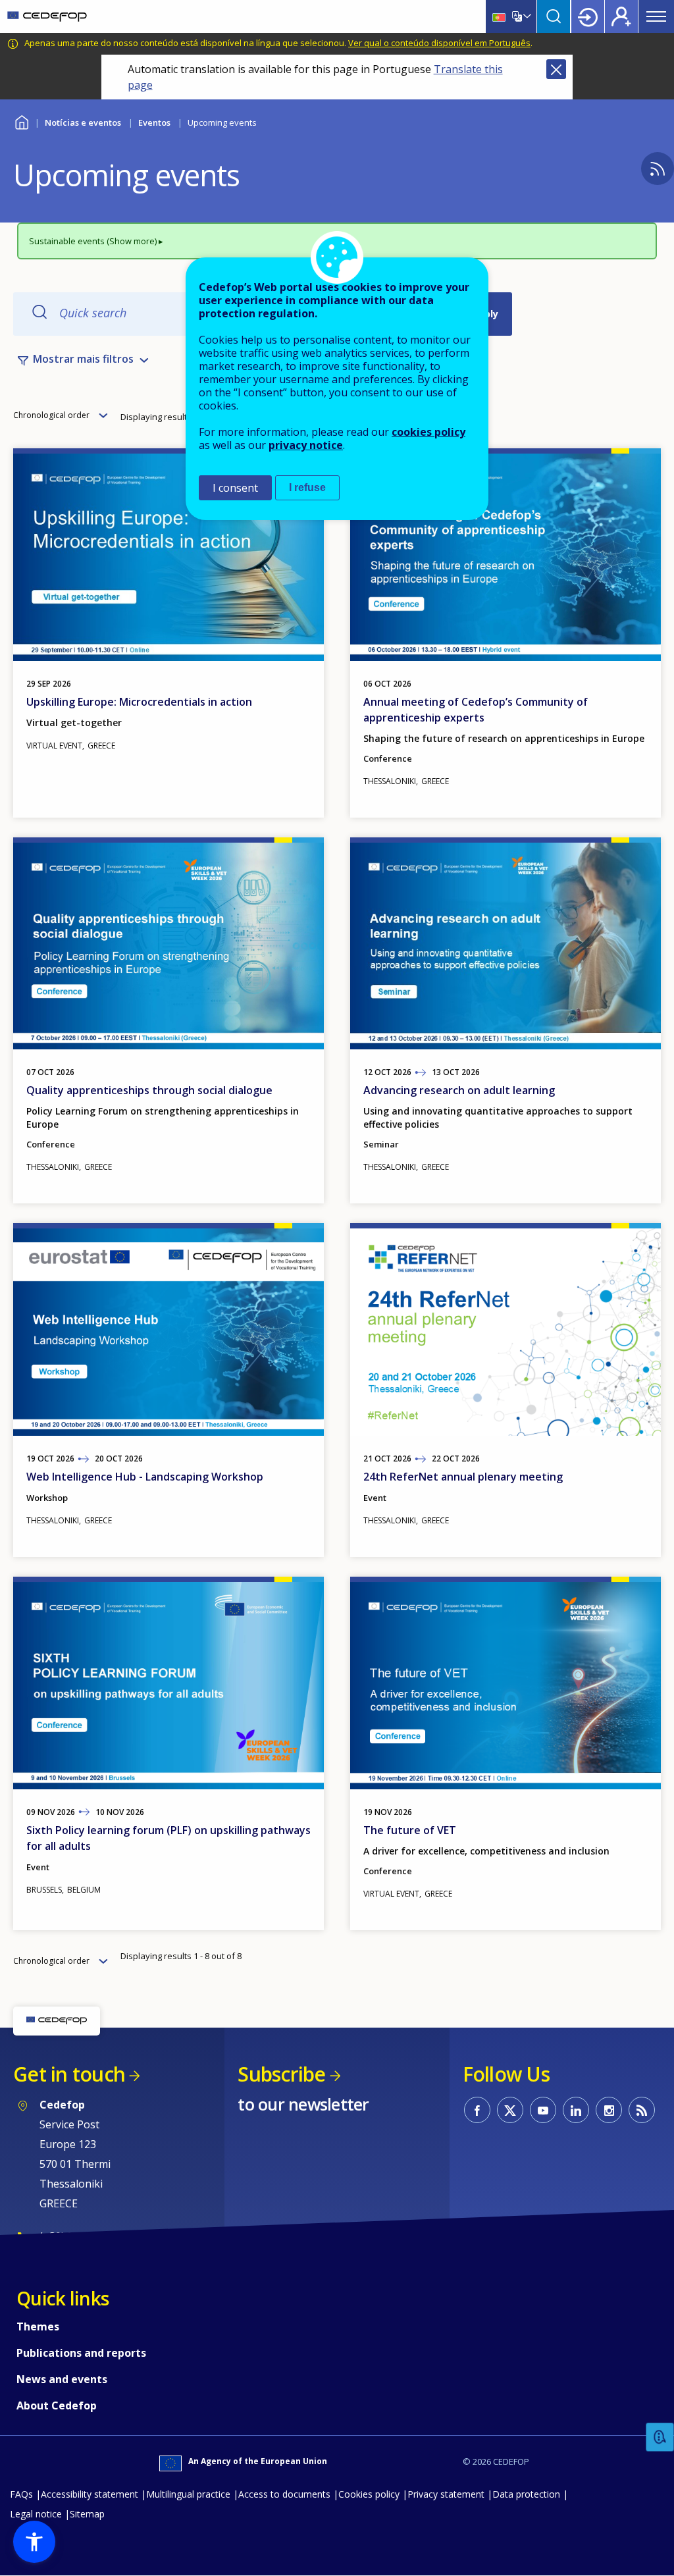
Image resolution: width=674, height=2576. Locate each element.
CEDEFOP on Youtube (543, 2110)
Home (21, 121)
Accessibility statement (90, 2494)
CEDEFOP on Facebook (477, 2110)
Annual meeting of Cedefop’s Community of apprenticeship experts (476, 710)
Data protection (526, 2494)
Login (588, 16)
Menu (656, 16)
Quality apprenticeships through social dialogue (149, 1090)
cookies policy (428, 432)
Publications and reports (81, 2353)
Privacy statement (446, 2494)
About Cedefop (57, 2405)
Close (556, 69)
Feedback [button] (660, 2437)
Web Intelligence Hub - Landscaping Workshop (145, 1477)
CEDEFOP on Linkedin (576, 2110)
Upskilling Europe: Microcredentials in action (139, 702)
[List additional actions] (526, 16)
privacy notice (306, 445)
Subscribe (281, 2074)
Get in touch (69, 2074)
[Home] (47, 16)
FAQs (21, 2494)
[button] (34, 2542)
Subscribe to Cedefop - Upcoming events (658, 169)
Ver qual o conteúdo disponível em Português (439, 43)
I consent (235, 488)
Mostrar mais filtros (83, 359)
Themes (38, 2326)
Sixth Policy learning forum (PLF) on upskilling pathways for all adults (168, 1838)
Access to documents (284, 2494)
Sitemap (87, 2514)
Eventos (154, 122)
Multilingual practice (188, 2494)
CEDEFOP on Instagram (609, 2110)
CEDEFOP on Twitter (510, 2110)
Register (621, 16)
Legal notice (36, 2514)
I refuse (307, 487)
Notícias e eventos (83, 122)
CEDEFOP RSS (642, 2110)
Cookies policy (369, 2494)
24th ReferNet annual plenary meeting (463, 1477)
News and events (62, 2379)
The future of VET (410, 1830)
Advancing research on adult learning (459, 1090)
